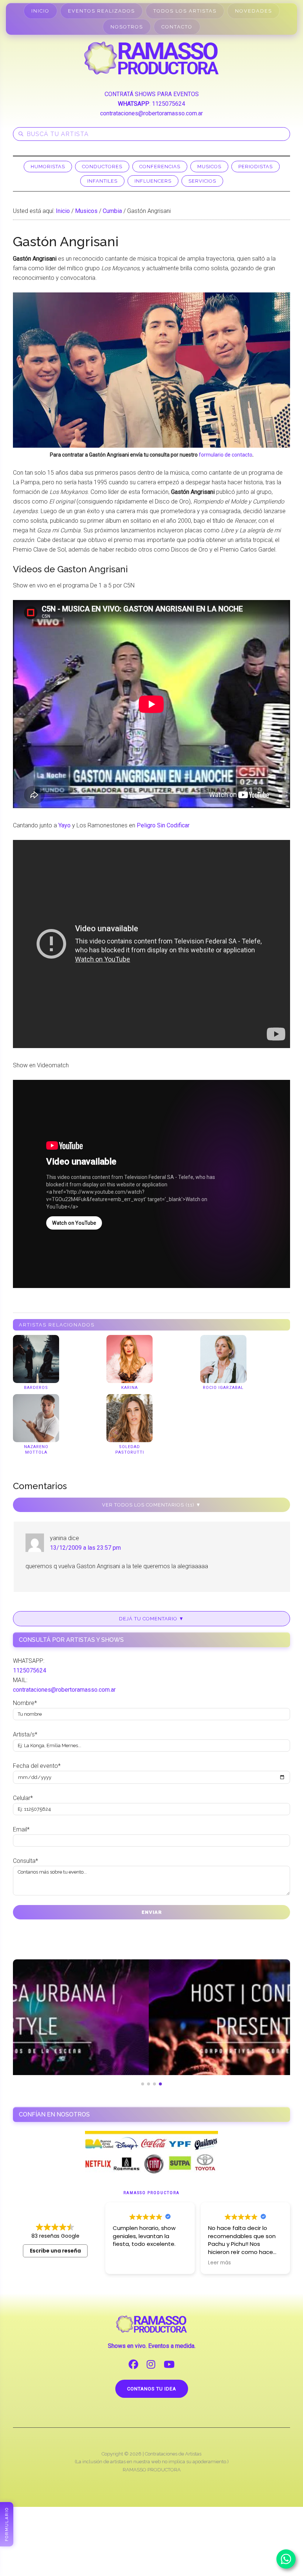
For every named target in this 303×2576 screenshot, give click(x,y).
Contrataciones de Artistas (173, 2454)
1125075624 (168, 104)
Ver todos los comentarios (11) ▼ (151, 1505)
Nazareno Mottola (36, 1449)
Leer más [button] (124, 2263)
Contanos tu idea (152, 2389)
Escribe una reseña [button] (55, 2251)
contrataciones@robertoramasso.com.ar (151, 113)
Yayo (64, 825)
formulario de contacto (226, 455)
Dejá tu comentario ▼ (151, 1619)
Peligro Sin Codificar (163, 825)
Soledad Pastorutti (130, 1449)
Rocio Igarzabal (223, 1388)
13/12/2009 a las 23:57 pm (85, 1548)
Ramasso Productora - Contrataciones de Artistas (151, 58)
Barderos (36, 1388)
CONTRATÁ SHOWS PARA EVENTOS (152, 94)
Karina (130, 1388)
